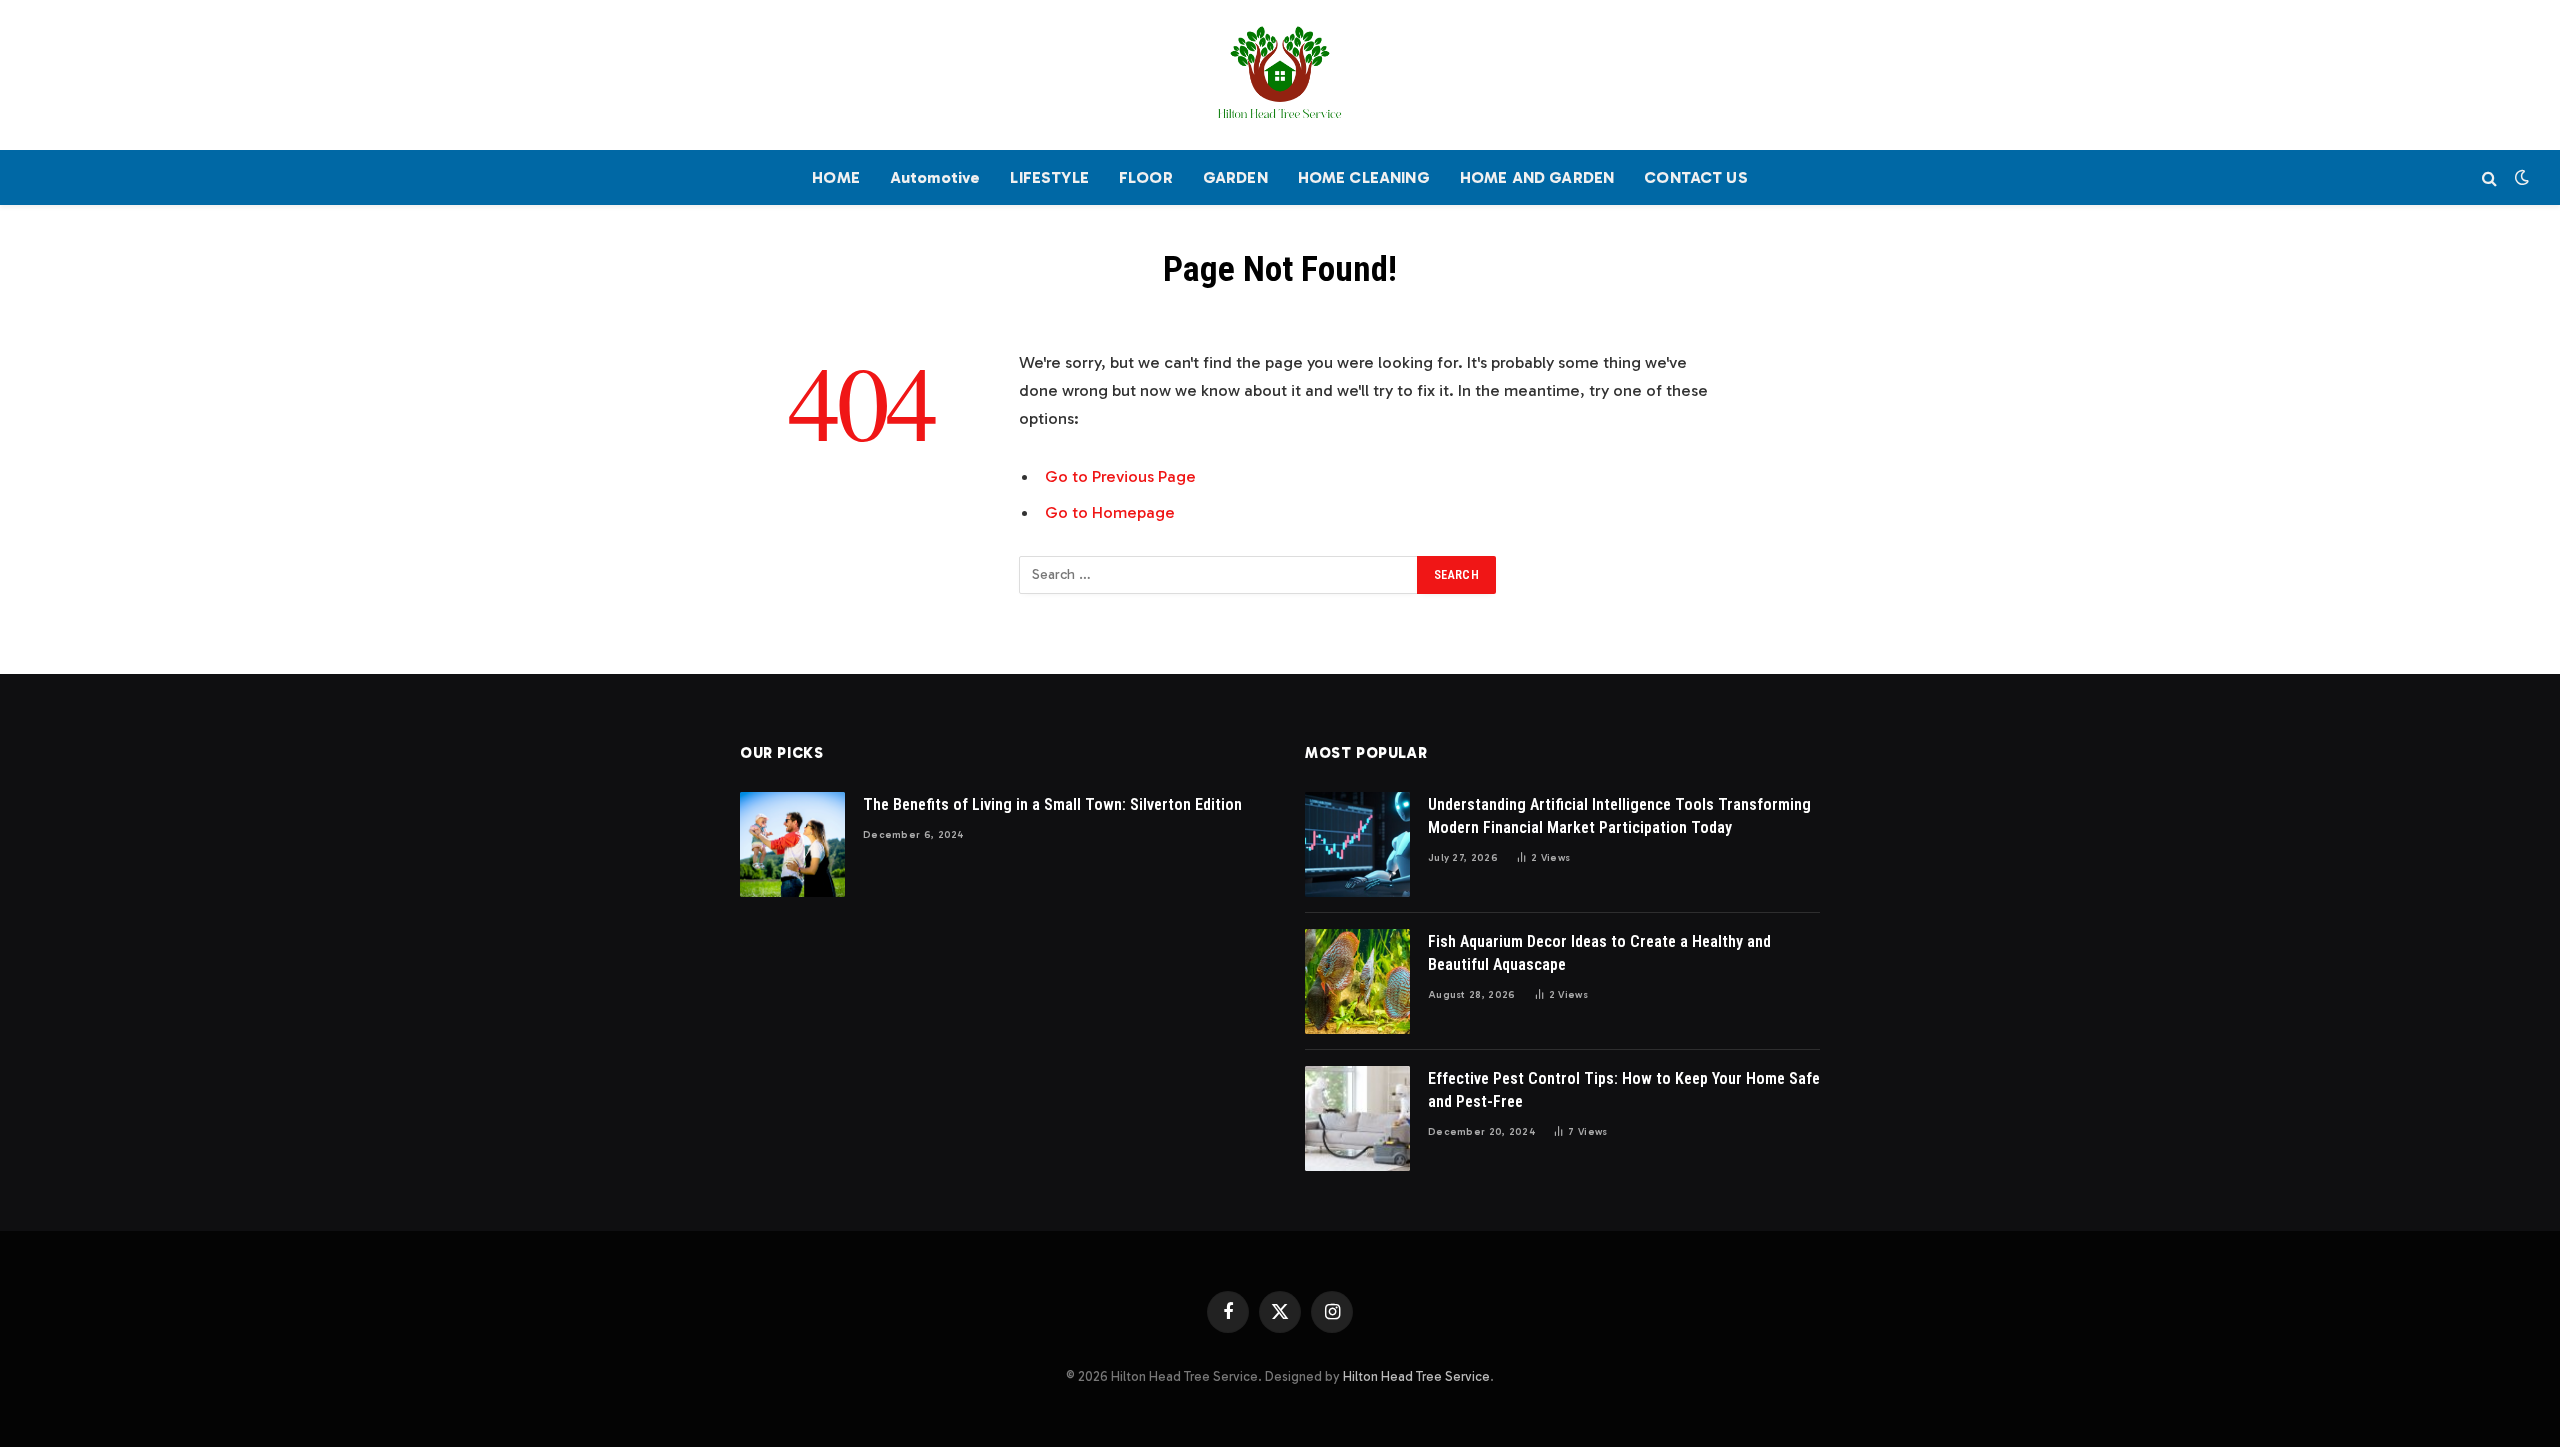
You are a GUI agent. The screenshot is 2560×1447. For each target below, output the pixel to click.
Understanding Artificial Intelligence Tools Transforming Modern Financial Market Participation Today (1619, 816)
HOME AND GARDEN (1537, 177)
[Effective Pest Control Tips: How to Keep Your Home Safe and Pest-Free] (1357, 1118)
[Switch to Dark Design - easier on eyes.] (2520, 177)
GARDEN (1235, 177)
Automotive (935, 177)
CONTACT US (1696, 177)
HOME (836, 177)
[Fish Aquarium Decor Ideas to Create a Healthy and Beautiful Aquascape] (1357, 981)
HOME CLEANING (1364, 177)
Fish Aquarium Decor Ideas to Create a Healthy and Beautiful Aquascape (1599, 953)
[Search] (2489, 177)
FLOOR (1146, 177)
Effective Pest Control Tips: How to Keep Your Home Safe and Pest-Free (1624, 1090)
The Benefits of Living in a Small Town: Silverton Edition (1052, 804)
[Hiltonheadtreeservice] (1280, 75)
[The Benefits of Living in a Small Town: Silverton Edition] (792, 844)
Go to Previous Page (1120, 476)
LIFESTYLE (1049, 177)
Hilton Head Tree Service (1416, 1376)
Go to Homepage (1110, 512)
